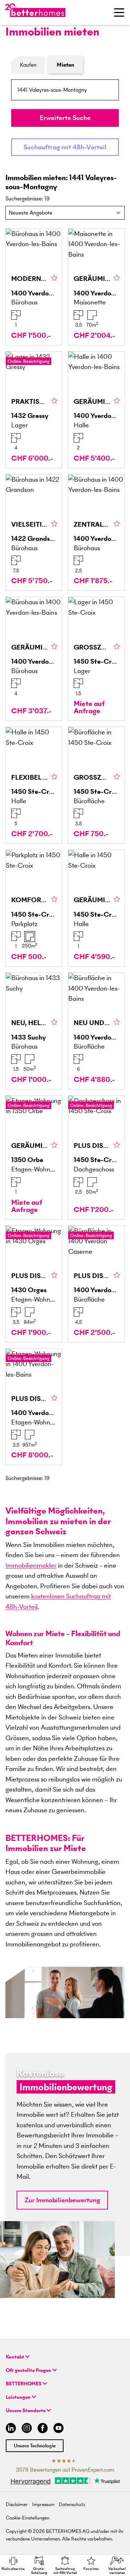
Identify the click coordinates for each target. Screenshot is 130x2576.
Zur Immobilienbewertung (62, 2200)
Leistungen (19, 2397)
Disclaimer (17, 2504)
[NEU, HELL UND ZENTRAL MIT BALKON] (34, 1031)
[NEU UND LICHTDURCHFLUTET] (96, 1031)
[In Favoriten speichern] (54, 278)
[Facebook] (43, 2429)
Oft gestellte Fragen (29, 2370)
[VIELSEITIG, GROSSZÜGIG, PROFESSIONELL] (34, 533)
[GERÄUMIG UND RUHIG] (34, 1158)
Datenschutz (72, 2504)
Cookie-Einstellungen (28, 2518)
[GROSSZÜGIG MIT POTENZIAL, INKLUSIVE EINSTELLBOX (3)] (96, 659)
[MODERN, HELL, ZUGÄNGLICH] (34, 287)
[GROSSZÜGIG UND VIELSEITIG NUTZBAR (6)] (96, 785)
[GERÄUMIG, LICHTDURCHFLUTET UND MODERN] (96, 287)
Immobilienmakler (31, 1565)
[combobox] (65, 90)
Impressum (43, 2504)
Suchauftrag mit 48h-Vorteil (65, 147)
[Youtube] (58, 2429)
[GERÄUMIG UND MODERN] (34, 659)
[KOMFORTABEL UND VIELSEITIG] (34, 908)
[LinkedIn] (9, 2429)
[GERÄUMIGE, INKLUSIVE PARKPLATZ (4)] (96, 908)
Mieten (66, 65)
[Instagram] (27, 2429)
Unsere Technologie (35, 2446)
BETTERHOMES (24, 2384)
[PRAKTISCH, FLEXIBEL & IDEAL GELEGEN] (34, 410)
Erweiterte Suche (65, 118)
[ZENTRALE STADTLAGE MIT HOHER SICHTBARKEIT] (96, 533)
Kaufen (28, 65)
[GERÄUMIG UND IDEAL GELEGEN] (96, 410)
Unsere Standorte (26, 2411)
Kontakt (16, 2357)
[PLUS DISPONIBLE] (96, 1158)
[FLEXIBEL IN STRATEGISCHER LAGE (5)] (34, 785)
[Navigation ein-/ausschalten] (119, 12)
